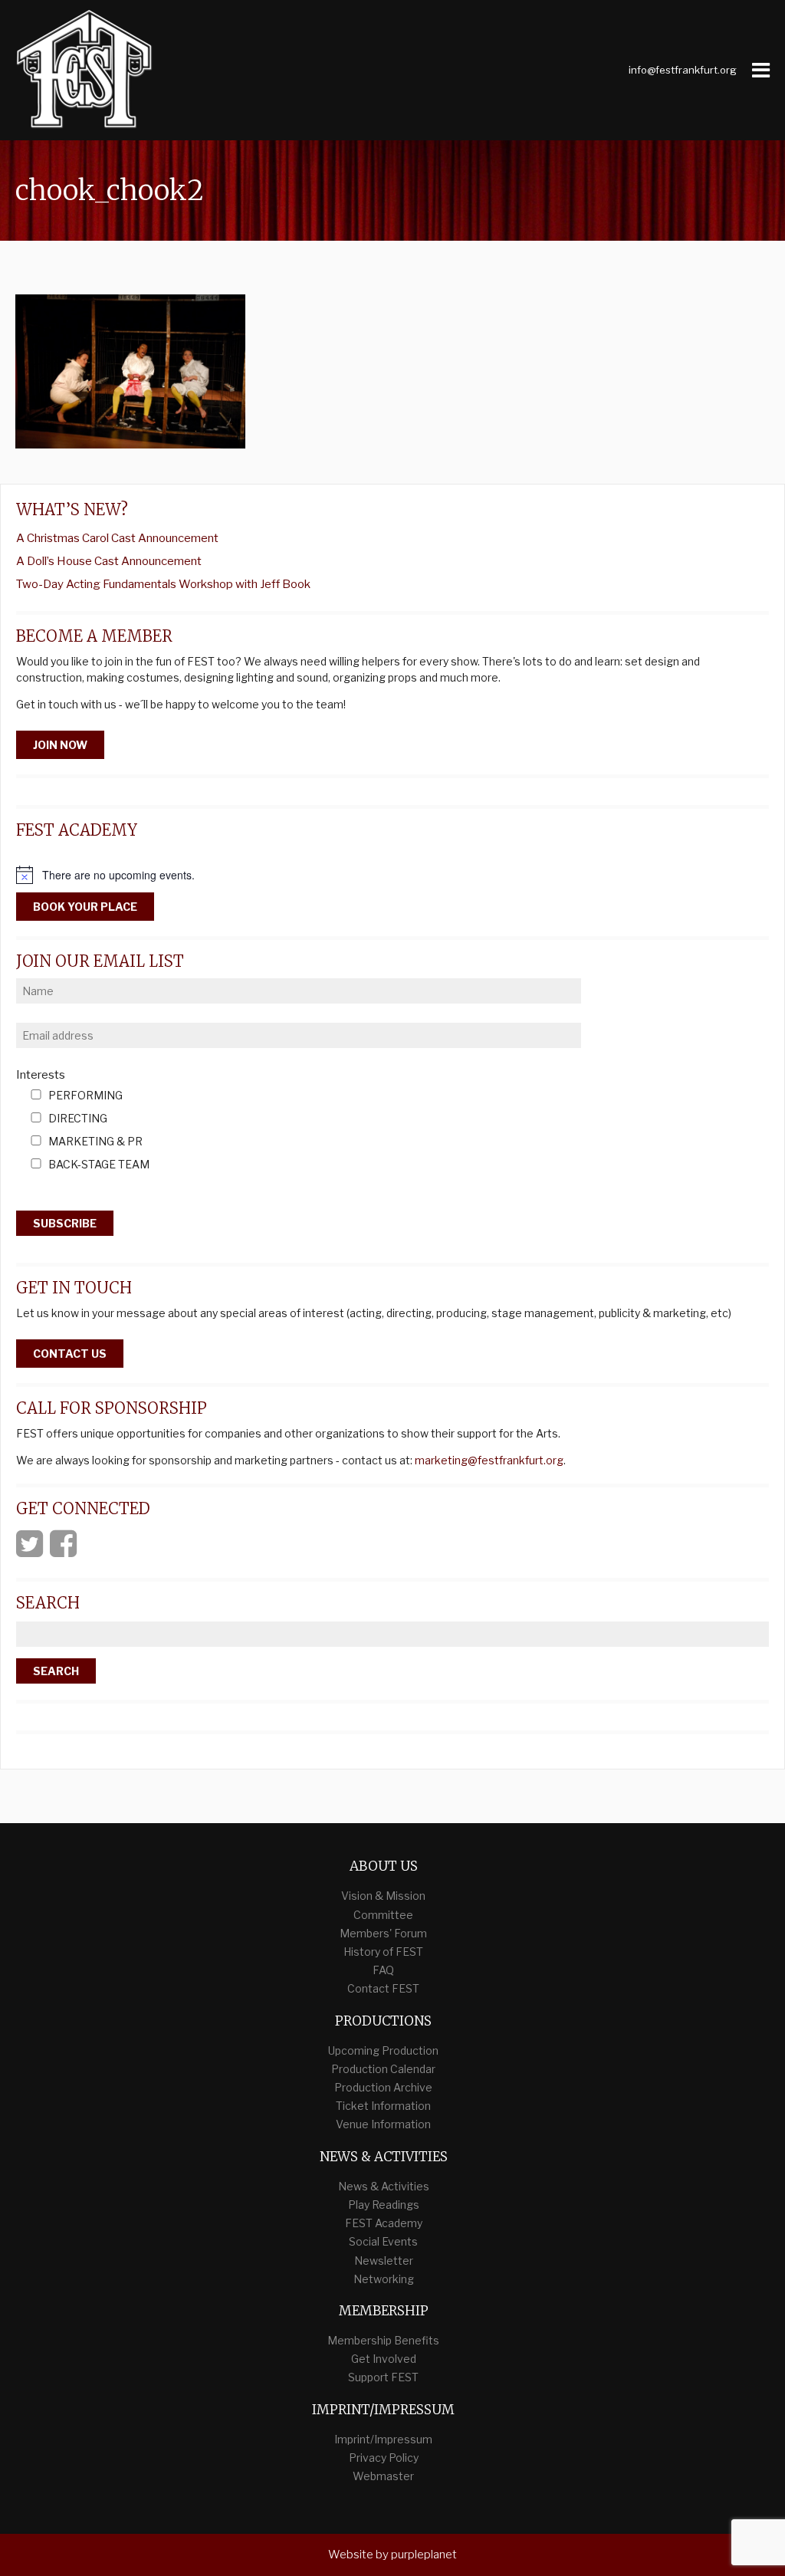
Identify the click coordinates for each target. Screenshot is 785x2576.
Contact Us (70, 1354)
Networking (384, 2279)
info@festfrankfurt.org (683, 70)
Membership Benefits (383, 2340)
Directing (78, 1119)
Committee (383, 1915)
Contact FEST (383, 1988)
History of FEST (383, 1952)
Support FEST (383, 2377)
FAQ (383, 1970)
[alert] (392, 875)
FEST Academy (384, 2223)
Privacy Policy (384, 2458)
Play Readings (384, 2205)
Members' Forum (383, 1933)
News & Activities (384, 2186)
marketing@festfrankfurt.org (489, 1460)
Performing (85, 1096)
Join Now (60, 745)
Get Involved (384, 2359)
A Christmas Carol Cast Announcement (117, 538)
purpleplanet (424, 2555)
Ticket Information (383, 2106)
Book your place (85, 907)
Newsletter (384, 2261)
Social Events (383, 2241)
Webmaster (383, 2476)
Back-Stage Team (99, 1165)
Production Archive (383, 2087)
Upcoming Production (383, 2050)
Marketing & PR (95, 1142)
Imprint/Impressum (383, 2439)
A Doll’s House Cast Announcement (109, 561)
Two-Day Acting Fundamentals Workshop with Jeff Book (163, 584)
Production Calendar (383, 2069)
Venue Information (383, 2124)
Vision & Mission (383, 1896)
